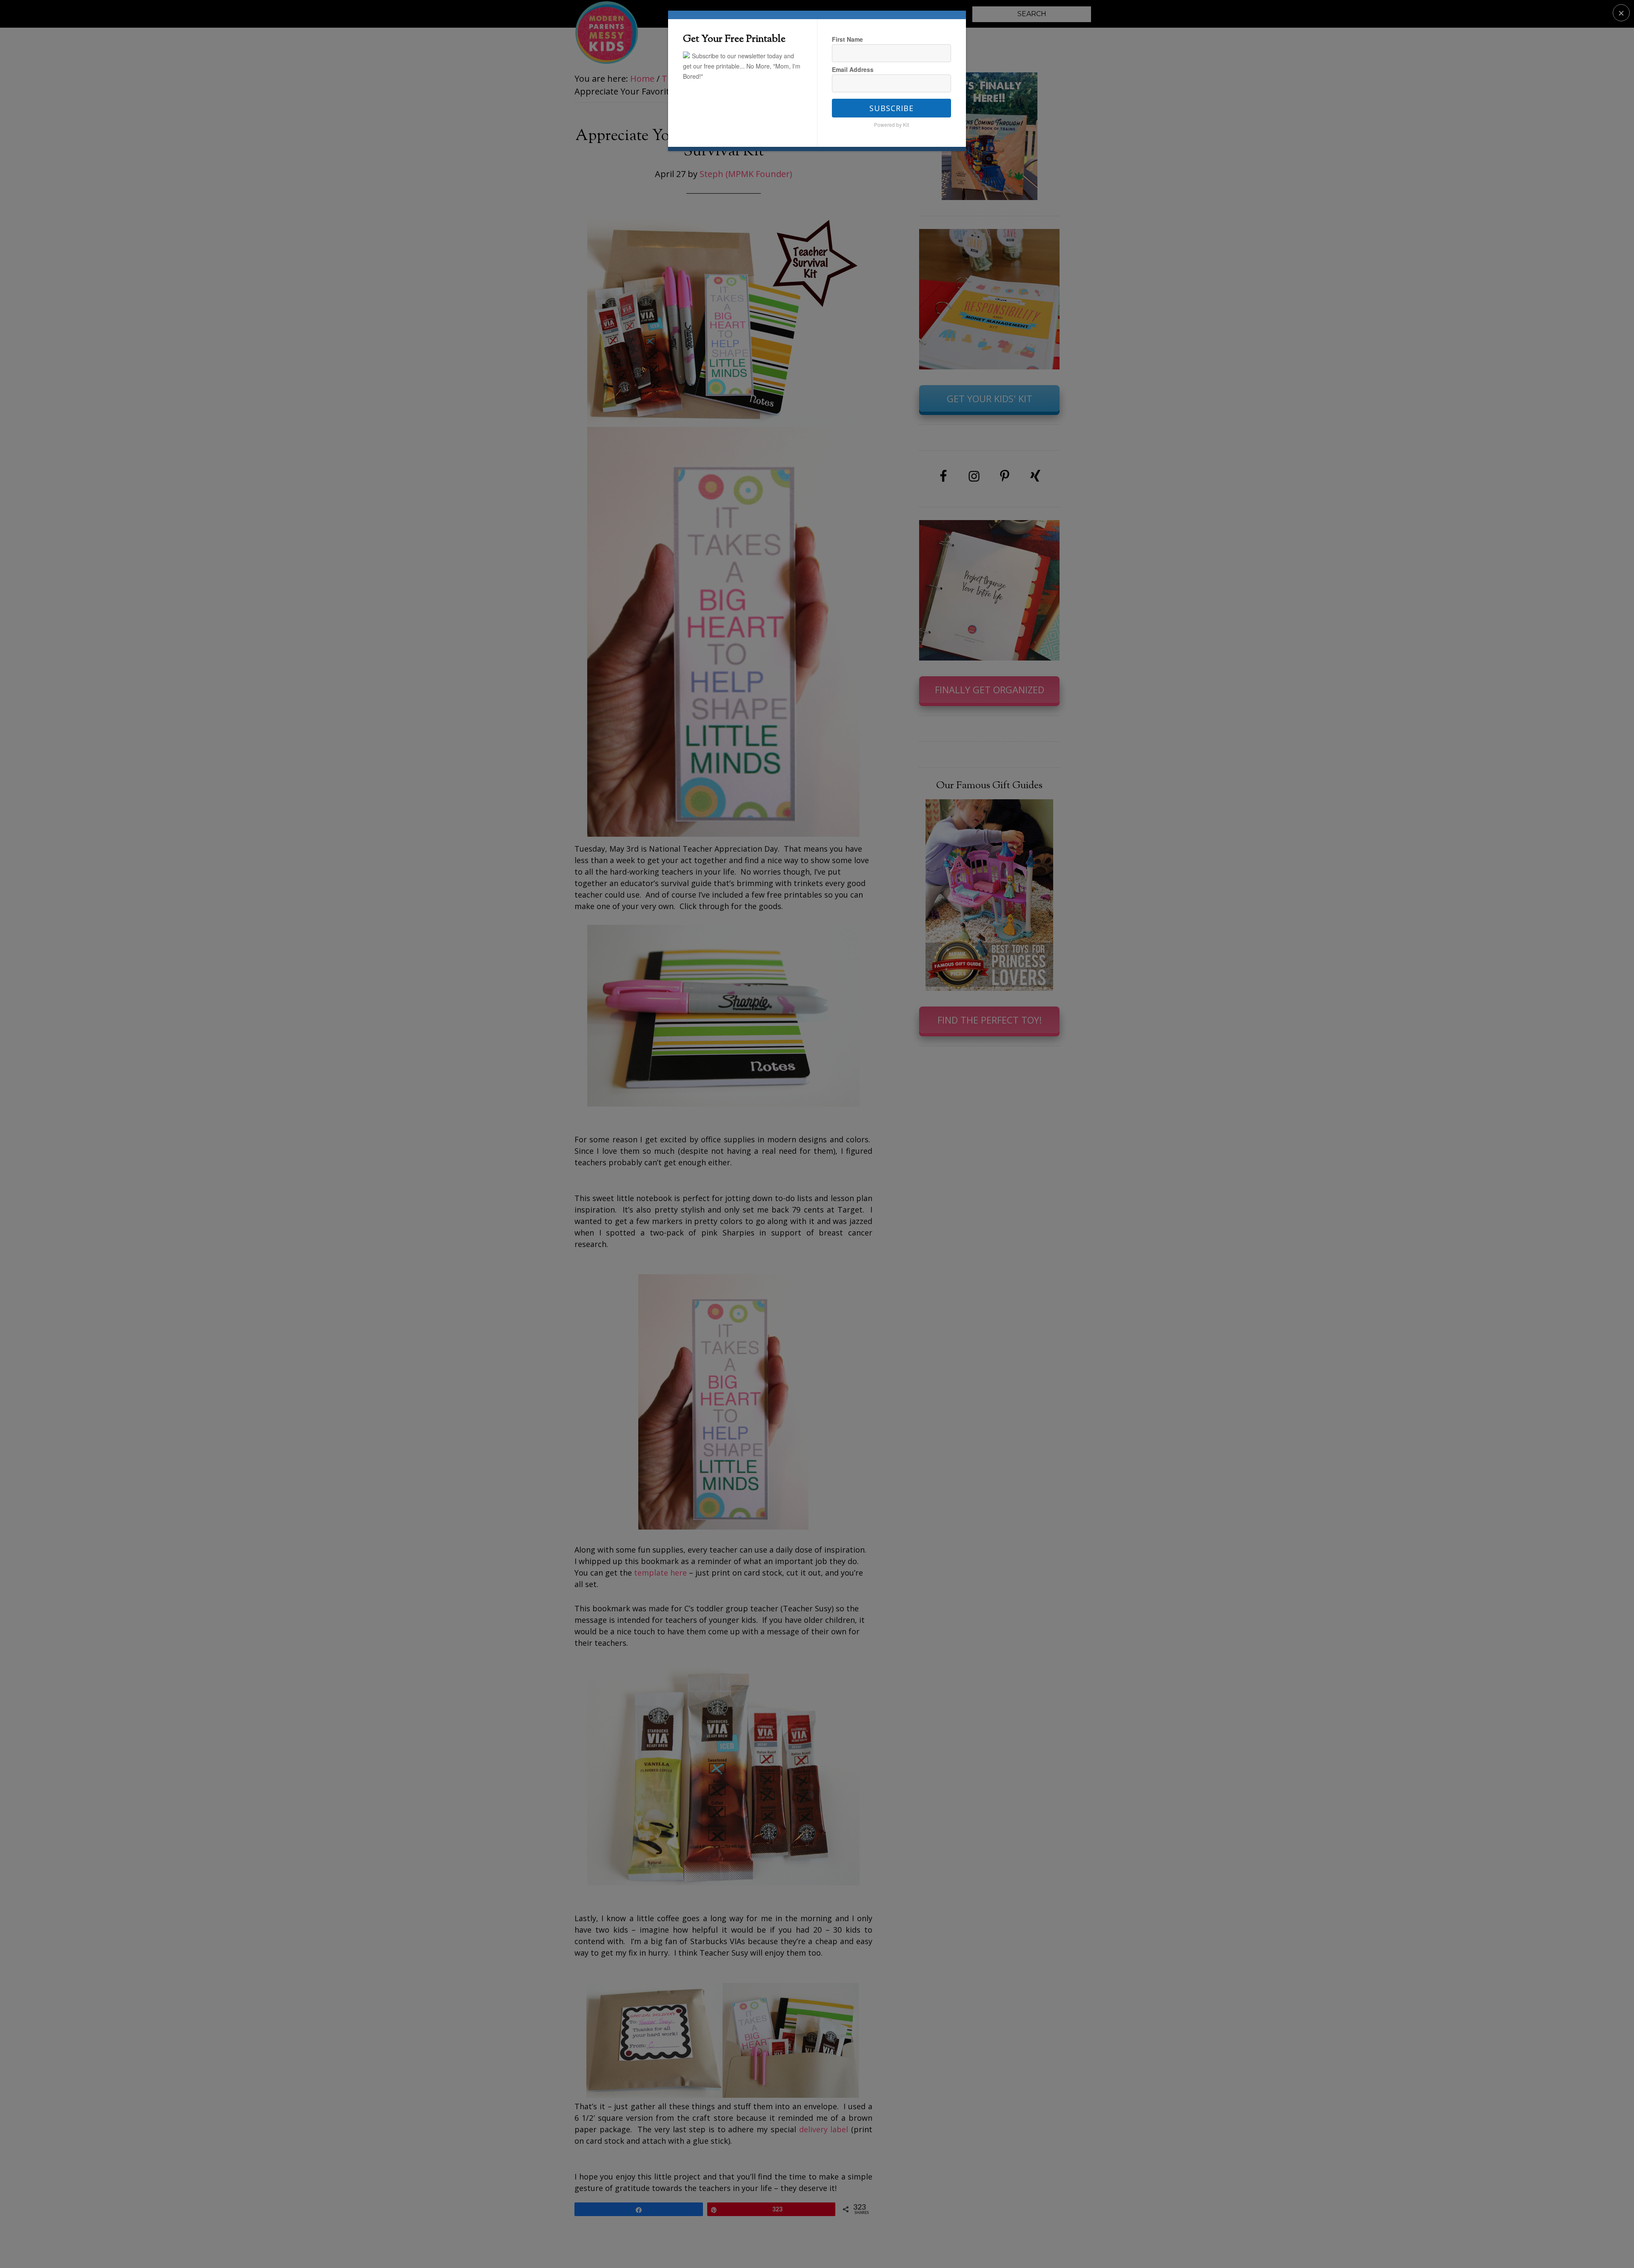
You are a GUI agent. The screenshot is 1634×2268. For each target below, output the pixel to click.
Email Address (853, 69)
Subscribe (891, 108)
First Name (847, 39)
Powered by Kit (891, 124)
